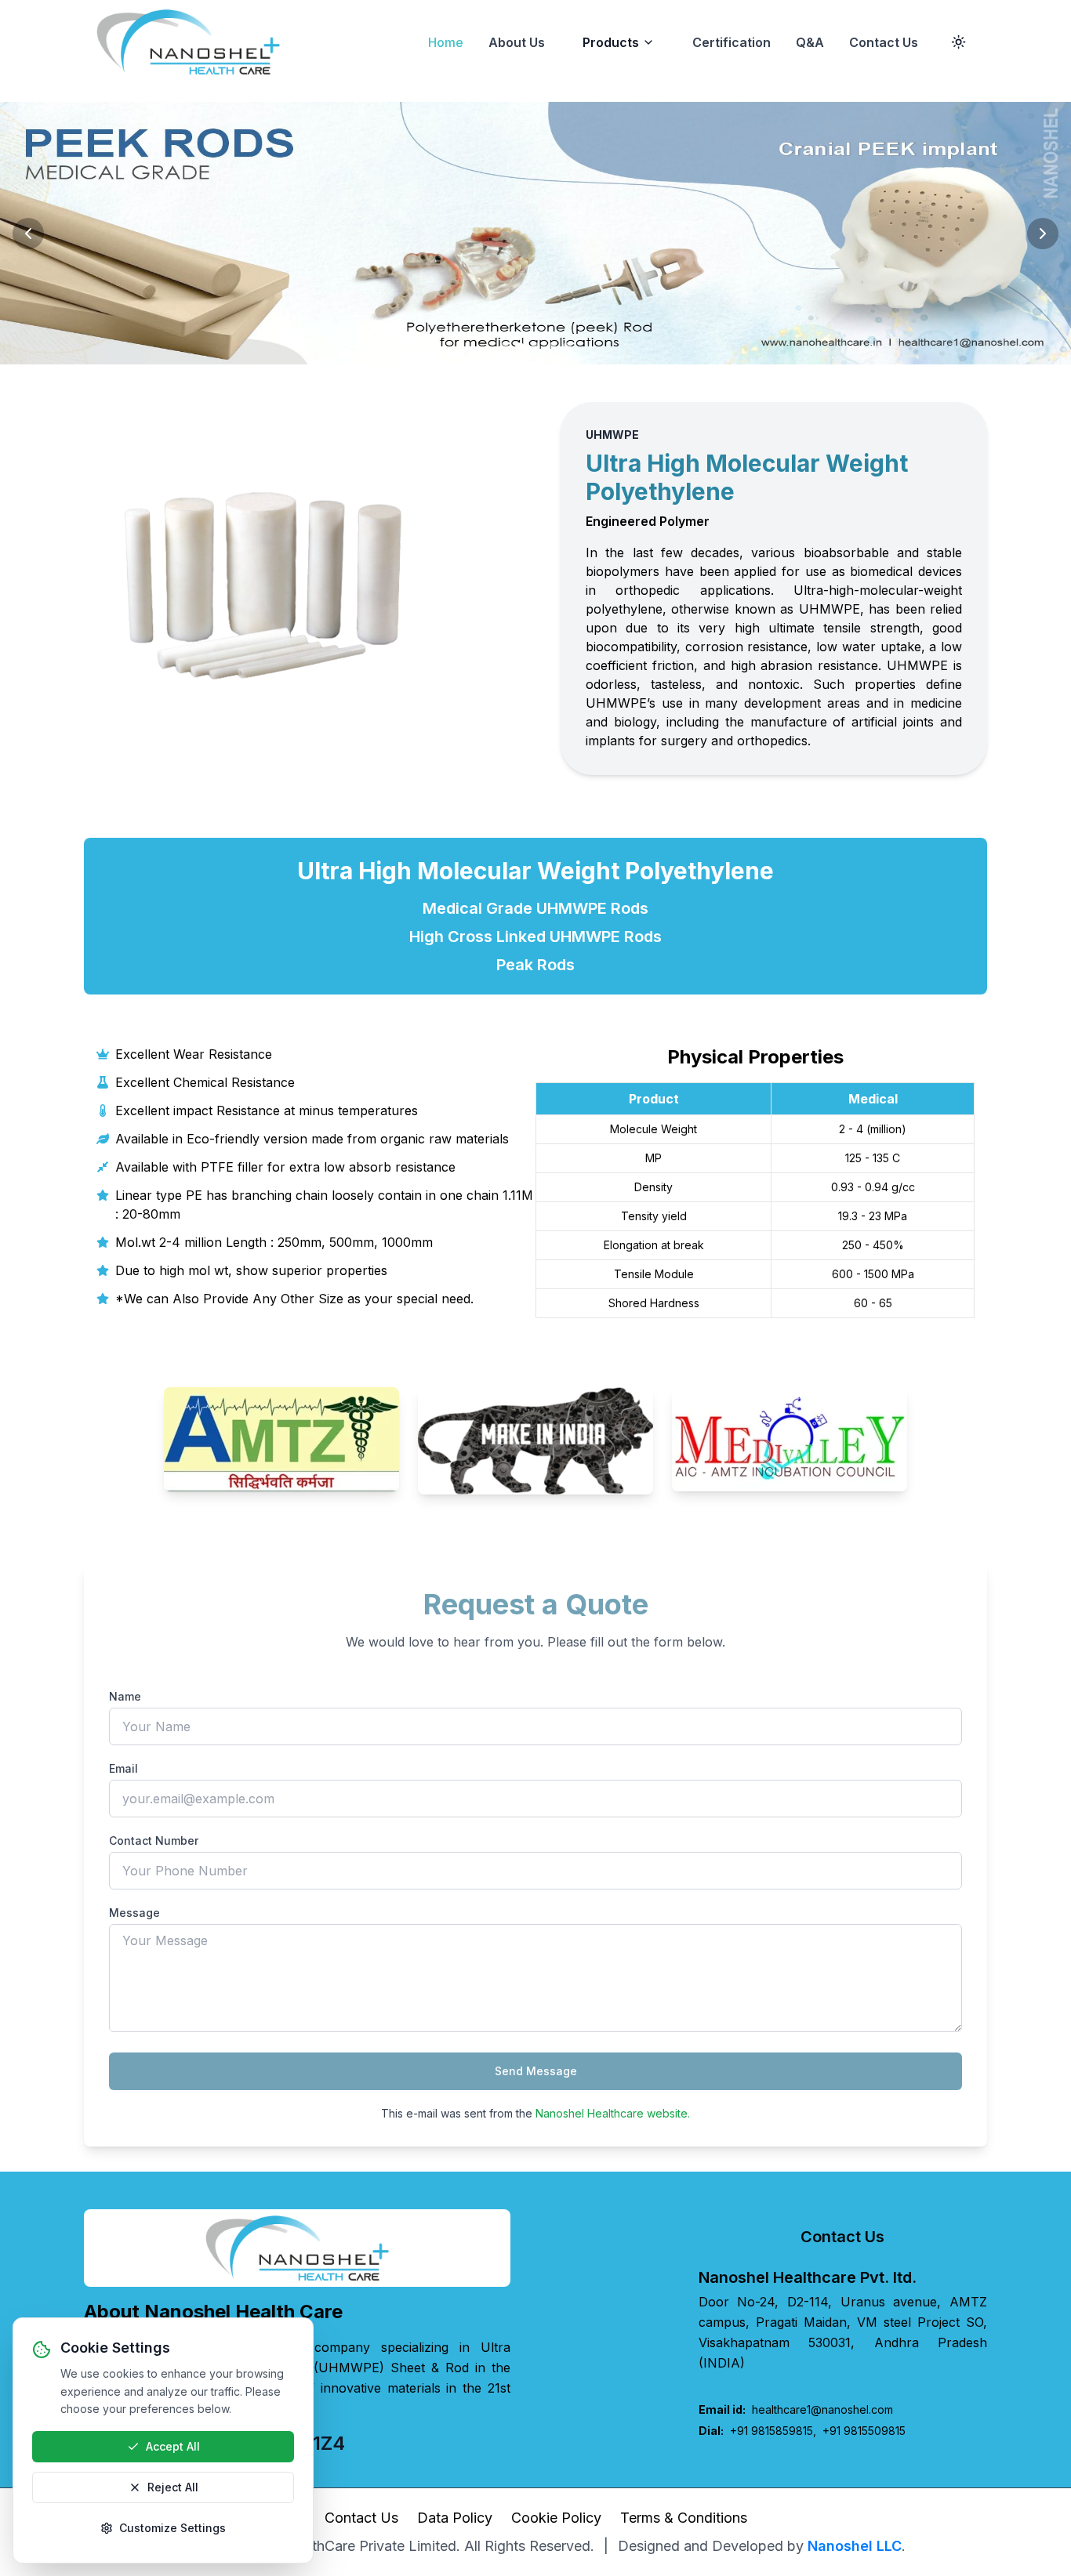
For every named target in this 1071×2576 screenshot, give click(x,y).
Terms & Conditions (684, 2518)
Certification (732, 42)
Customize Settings (172, 2528)
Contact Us (884, 42)
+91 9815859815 (771, 2431)
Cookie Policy (556, 2518)
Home (446, 42)
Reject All (173, 2487)
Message (134, 1913)
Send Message (536, 2071)
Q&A (810, 42)
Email (123, 1768)
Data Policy (455, 2518)
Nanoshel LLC (855, 2546)
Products (611, 42)
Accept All (173, 2446)
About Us (517, 42)
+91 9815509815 (864, 2431)
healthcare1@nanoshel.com (796, 2409)
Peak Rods (535, 965)
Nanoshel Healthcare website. (613, 2113)
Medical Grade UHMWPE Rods (535, 908)
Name (125, 1696)
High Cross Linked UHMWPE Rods (535, 937)
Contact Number (154, 1841)
